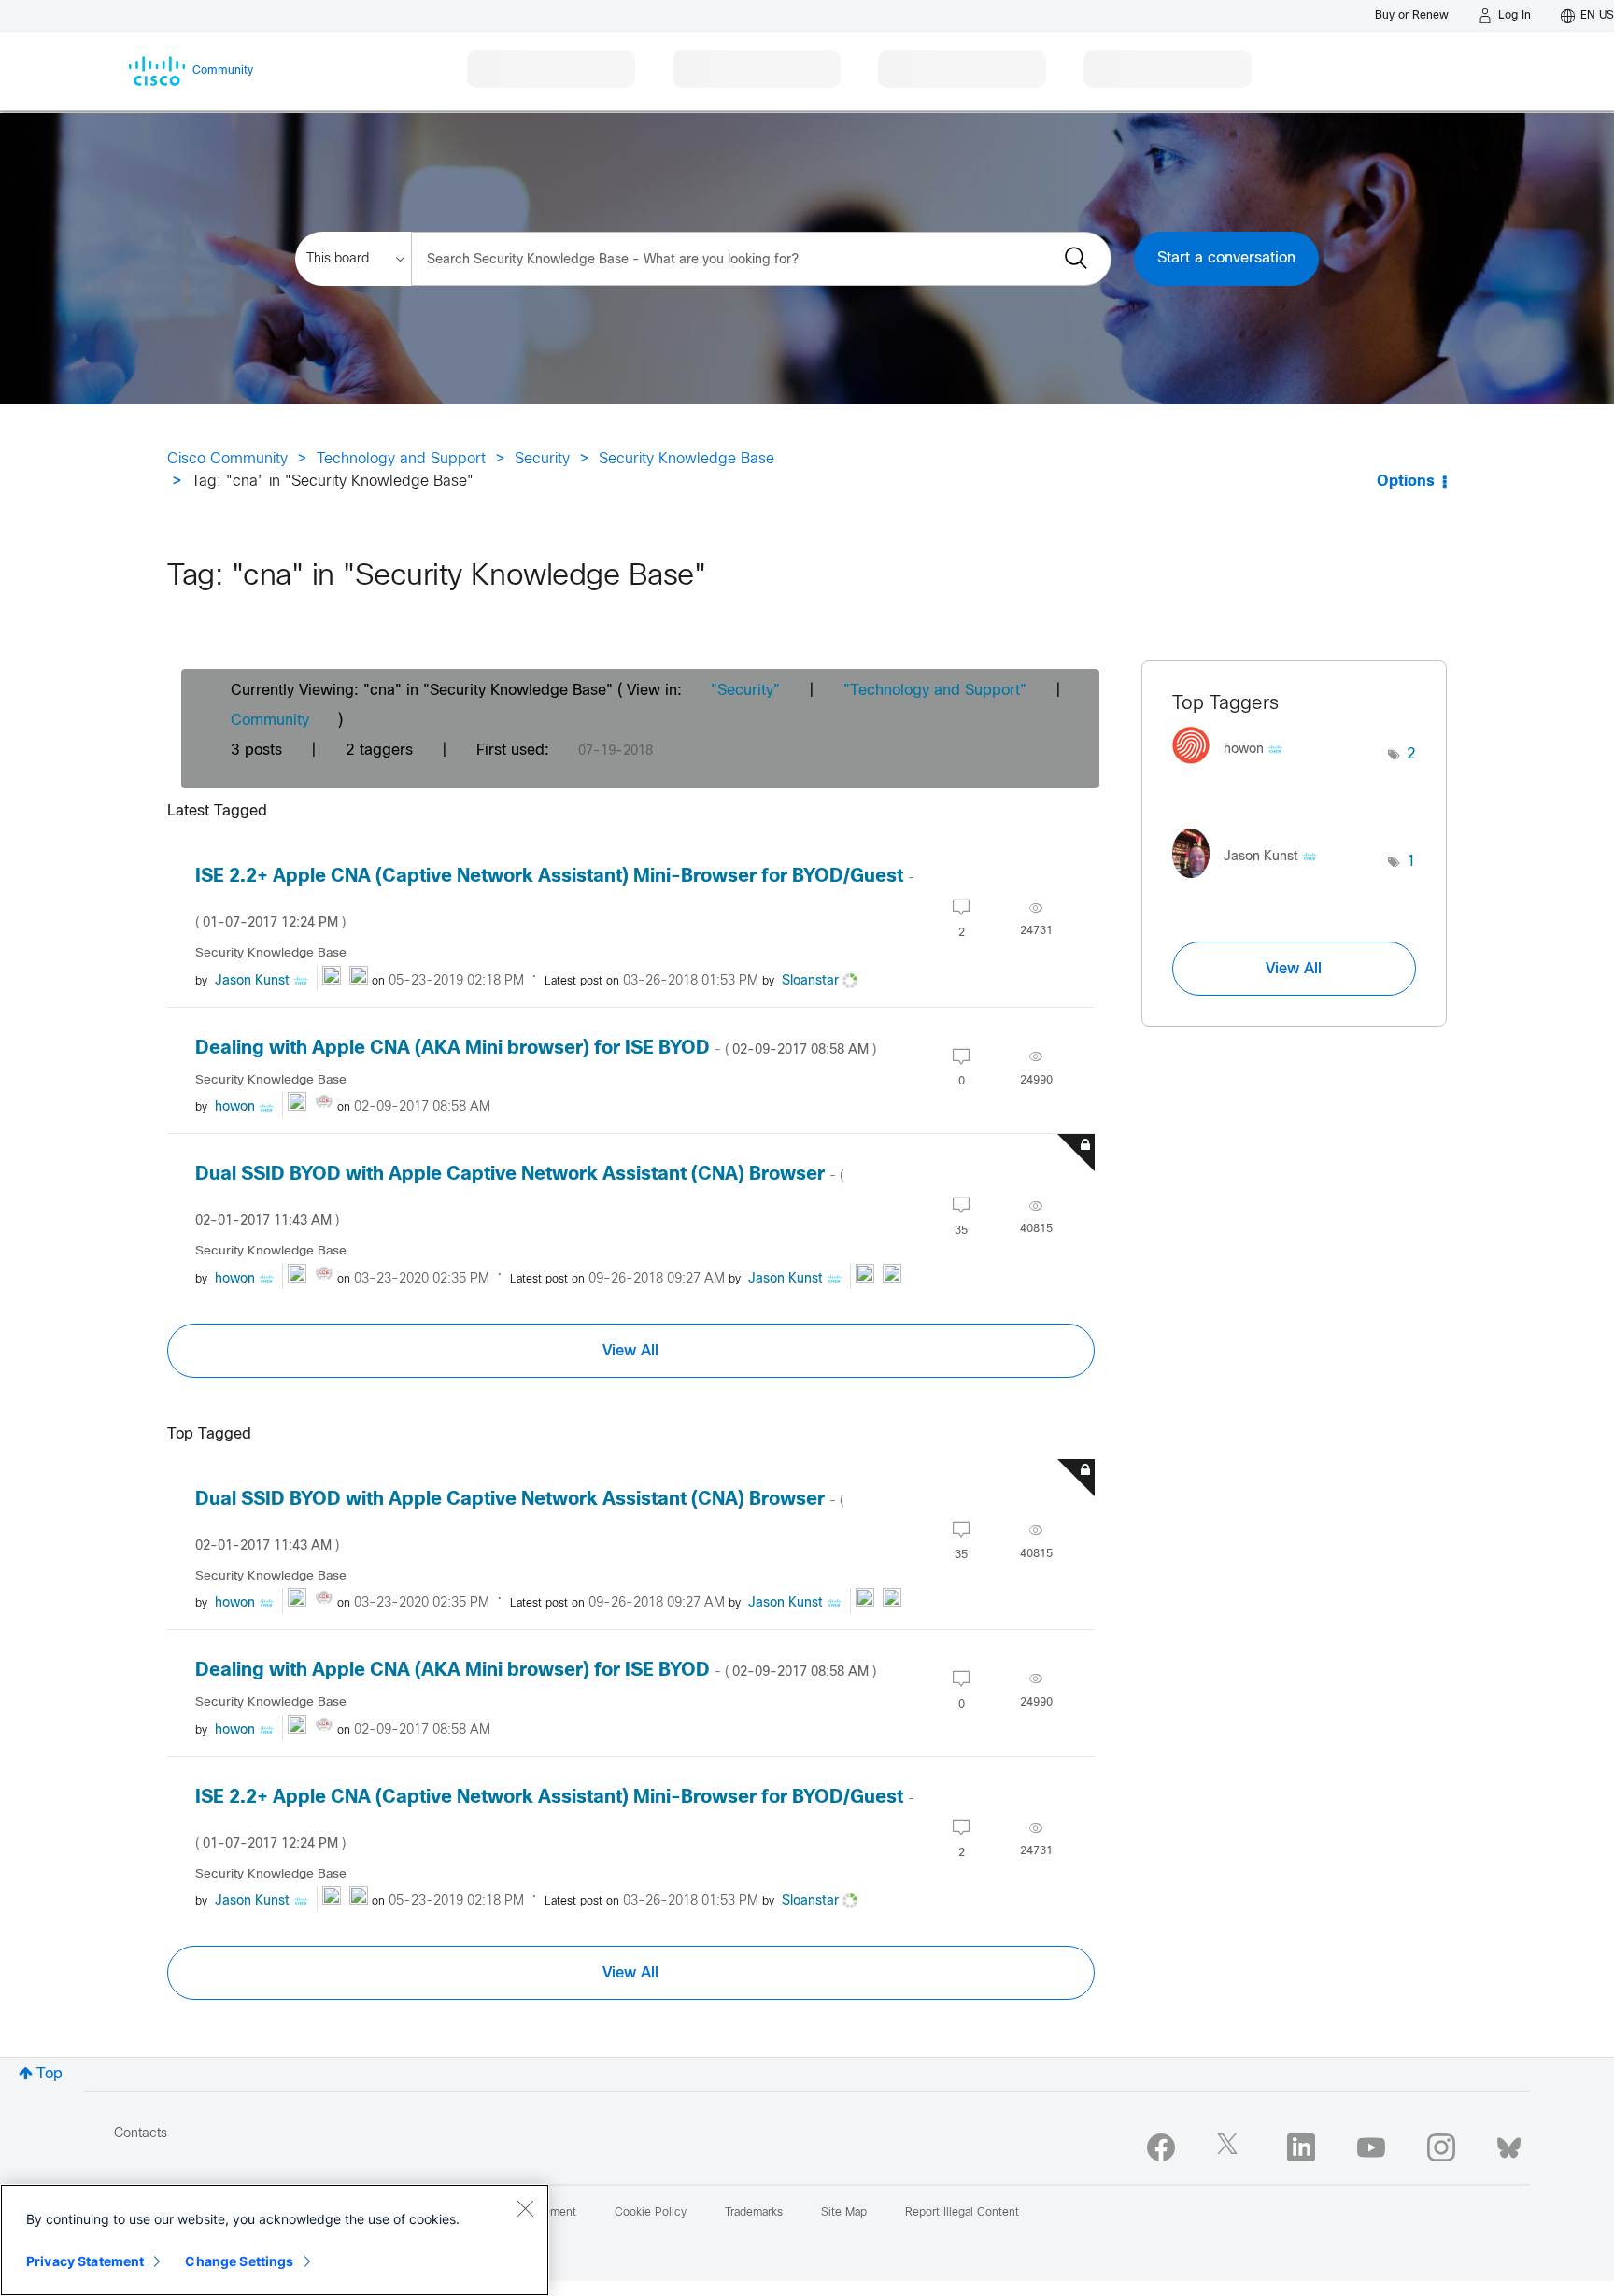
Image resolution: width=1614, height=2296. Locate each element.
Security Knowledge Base (687, 459)
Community (270, 721)
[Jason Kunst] (1252, 882)
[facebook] (1161, 2147)
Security (542, 459)
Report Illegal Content (962, 2213)
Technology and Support (401, 459)
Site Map (844, 2213)
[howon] (1234, 769)
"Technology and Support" (935, 691)
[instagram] (1441, 2147)
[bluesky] (1509, 2144)
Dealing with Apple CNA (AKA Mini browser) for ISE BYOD (536, 1049)
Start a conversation (1226, 258)
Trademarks (754, 2213)
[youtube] (1371, 2147)
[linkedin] (1301, 2147)
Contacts (141, 2134)
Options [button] (1406, 482)
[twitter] (1231, 2147)
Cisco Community (227, 459)
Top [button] (50, 2074)
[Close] (525, 2208)
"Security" (745, 691)
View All (630, 1351)
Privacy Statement (85, 2261)
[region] (275, 2240)
